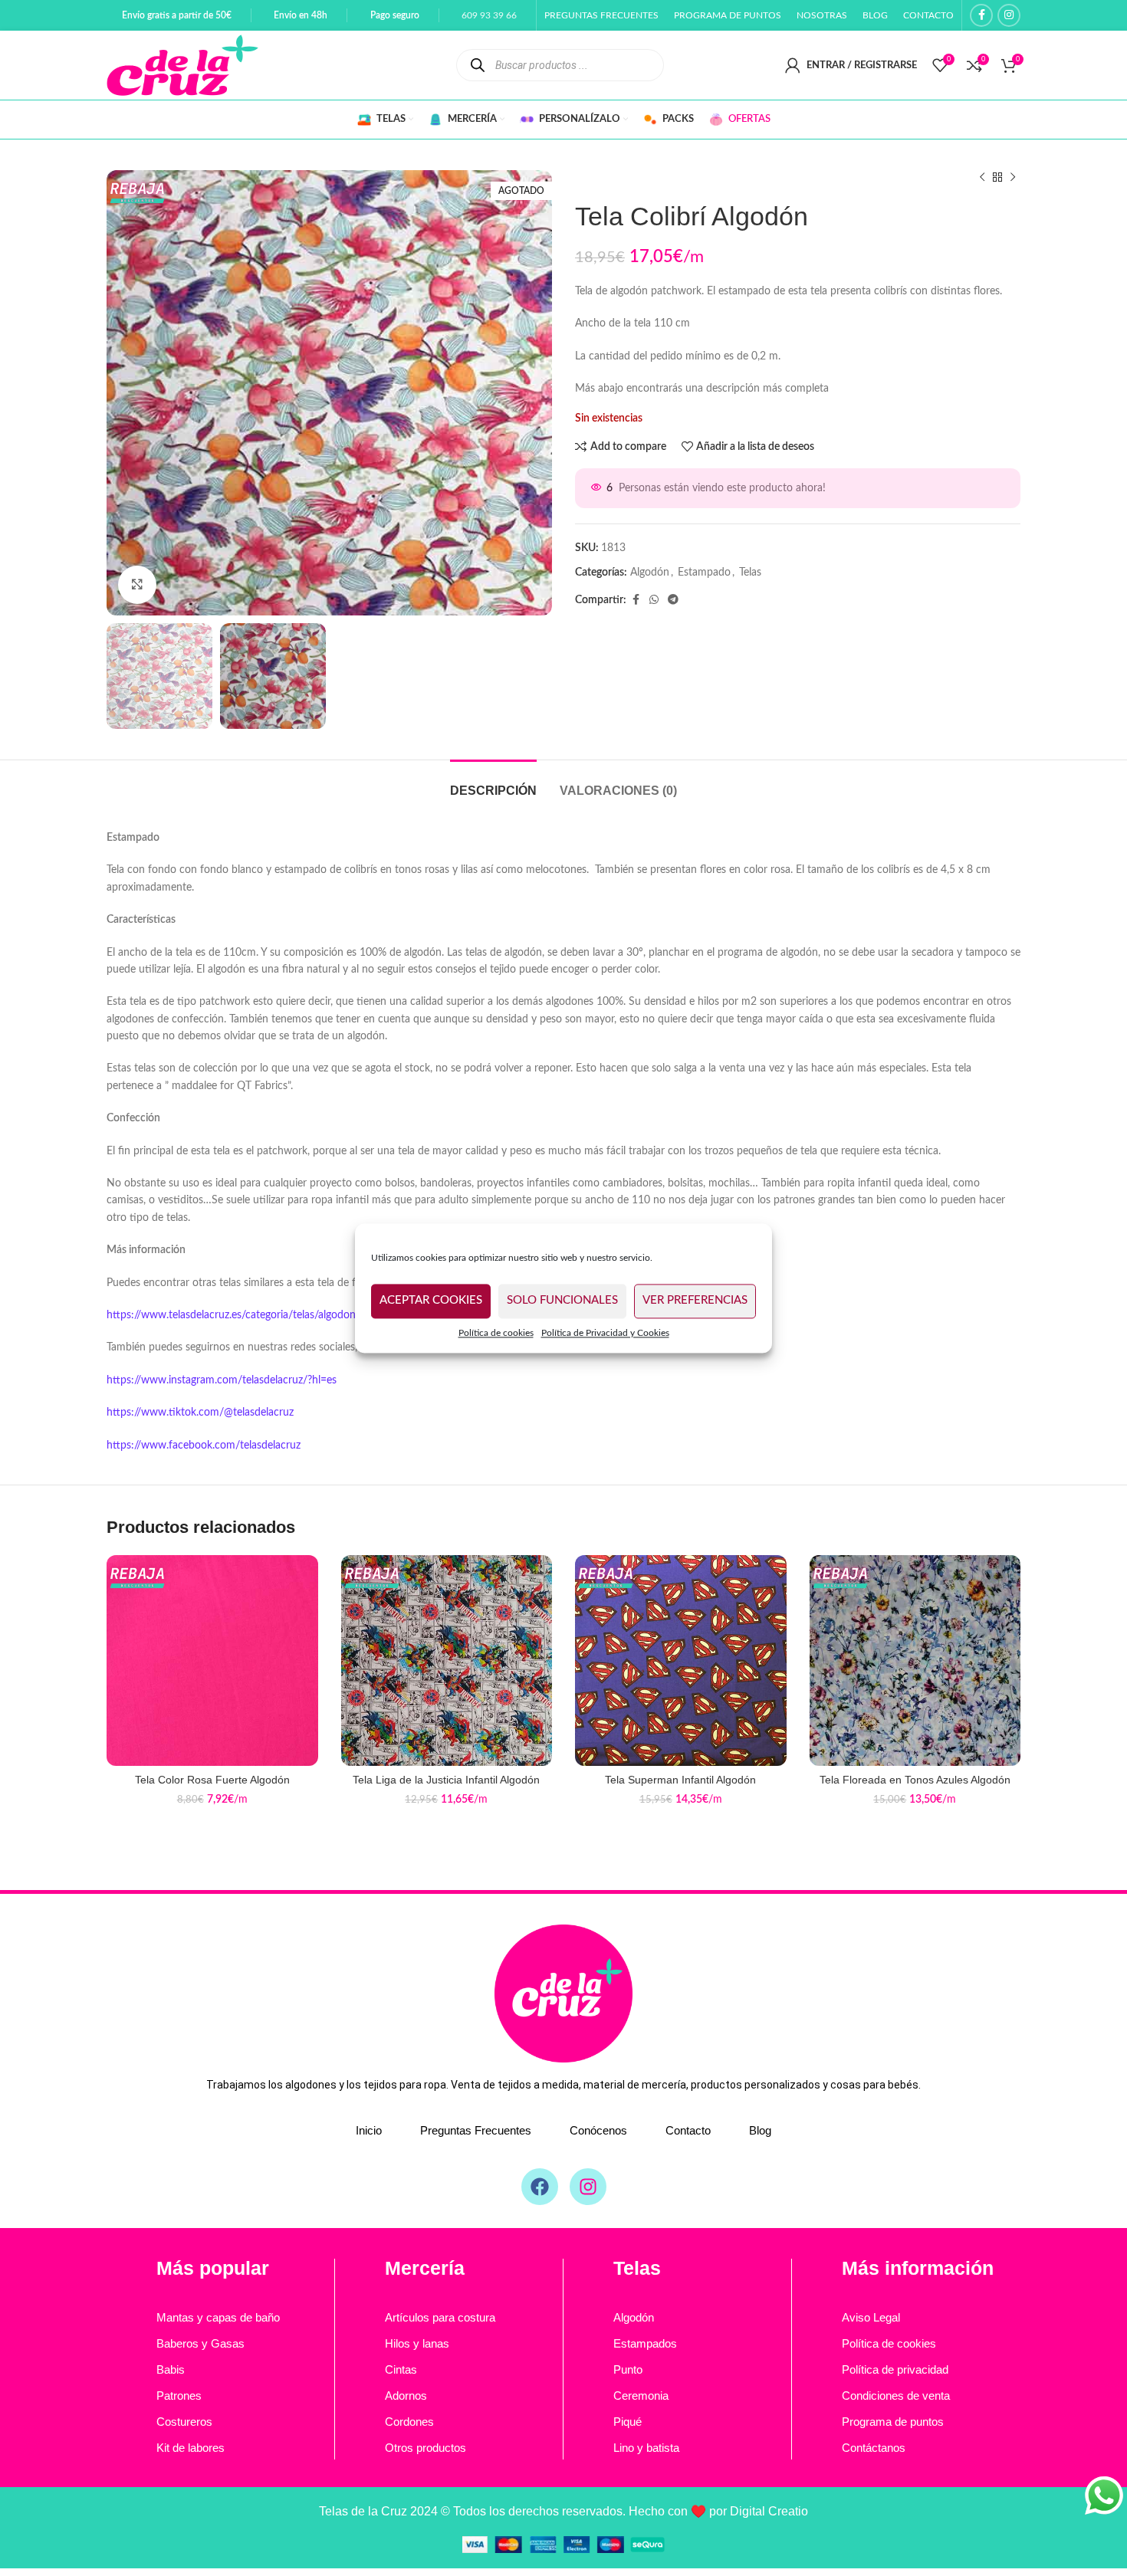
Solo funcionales (562, 1300)
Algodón (650, 573)
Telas (750, 573)
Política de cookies (496, 1333)
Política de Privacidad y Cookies (605, 1333)
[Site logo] (182, 65)
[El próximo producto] (1013, 178)
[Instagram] (588, 2187)
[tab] (493, 783)
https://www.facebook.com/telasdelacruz (204, 1446)
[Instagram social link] (1009, 15)
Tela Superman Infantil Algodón (680, 1780)
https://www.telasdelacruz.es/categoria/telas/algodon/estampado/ (261, 1315)
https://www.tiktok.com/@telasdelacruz (200, 1413)
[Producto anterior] (982, 178)
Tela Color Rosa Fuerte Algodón (212, 1780)
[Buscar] (478, 65)
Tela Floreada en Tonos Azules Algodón (915, 1780)
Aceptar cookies (431, 1300)
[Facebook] (540, 2187)
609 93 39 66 (489, 15)
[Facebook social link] (981, 15)
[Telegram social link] (673, 600)
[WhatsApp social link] (654, 600)
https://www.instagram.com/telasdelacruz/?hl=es (222, 1380)
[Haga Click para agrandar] (137, 585)
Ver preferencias (695, 1300)
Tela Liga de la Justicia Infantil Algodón (446, 1780)
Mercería (425, 2268)
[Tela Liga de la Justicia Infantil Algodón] (447, 1661)
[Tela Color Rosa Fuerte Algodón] (212, 1661)
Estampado (704, 573)
